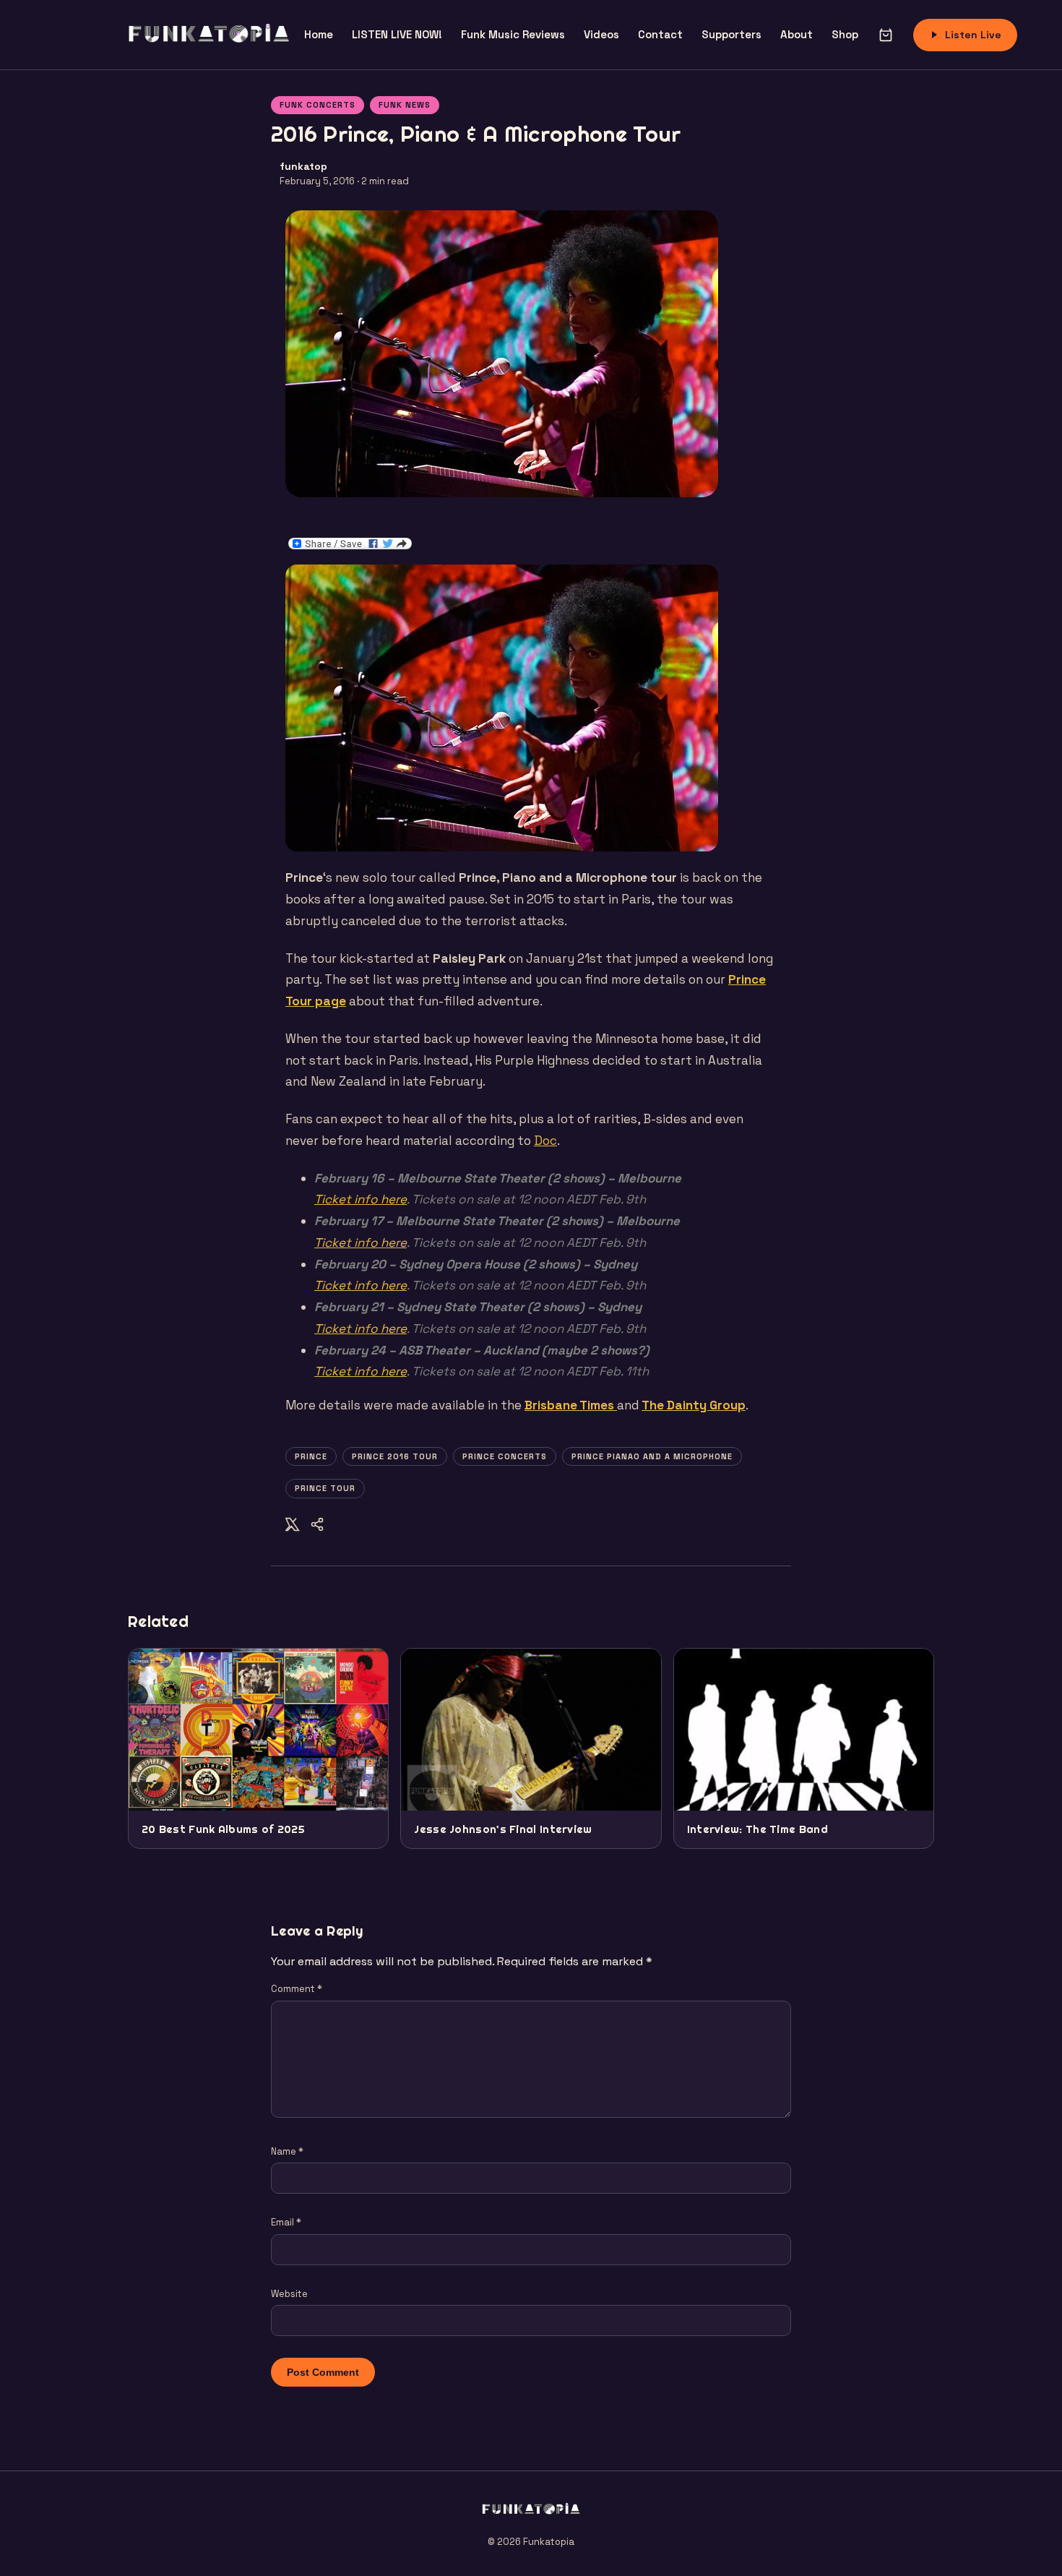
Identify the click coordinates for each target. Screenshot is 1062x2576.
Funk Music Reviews (513, 34)
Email (286, 2222)
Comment (297, 1989)
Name (287, 2151)
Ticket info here (361, 1199)
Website (289, 2294)
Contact (660, 34)
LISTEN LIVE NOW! (397, 34)
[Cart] (886, 35)
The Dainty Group (694, 1405)
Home (319, 34)
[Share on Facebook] (317, 1527)
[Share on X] (293, 1527)
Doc (545, 1141)
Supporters (731, 34)
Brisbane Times (571, 1405)
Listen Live (973, 35)
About (796, 34)
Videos (601, 34)
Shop (845, 34)
